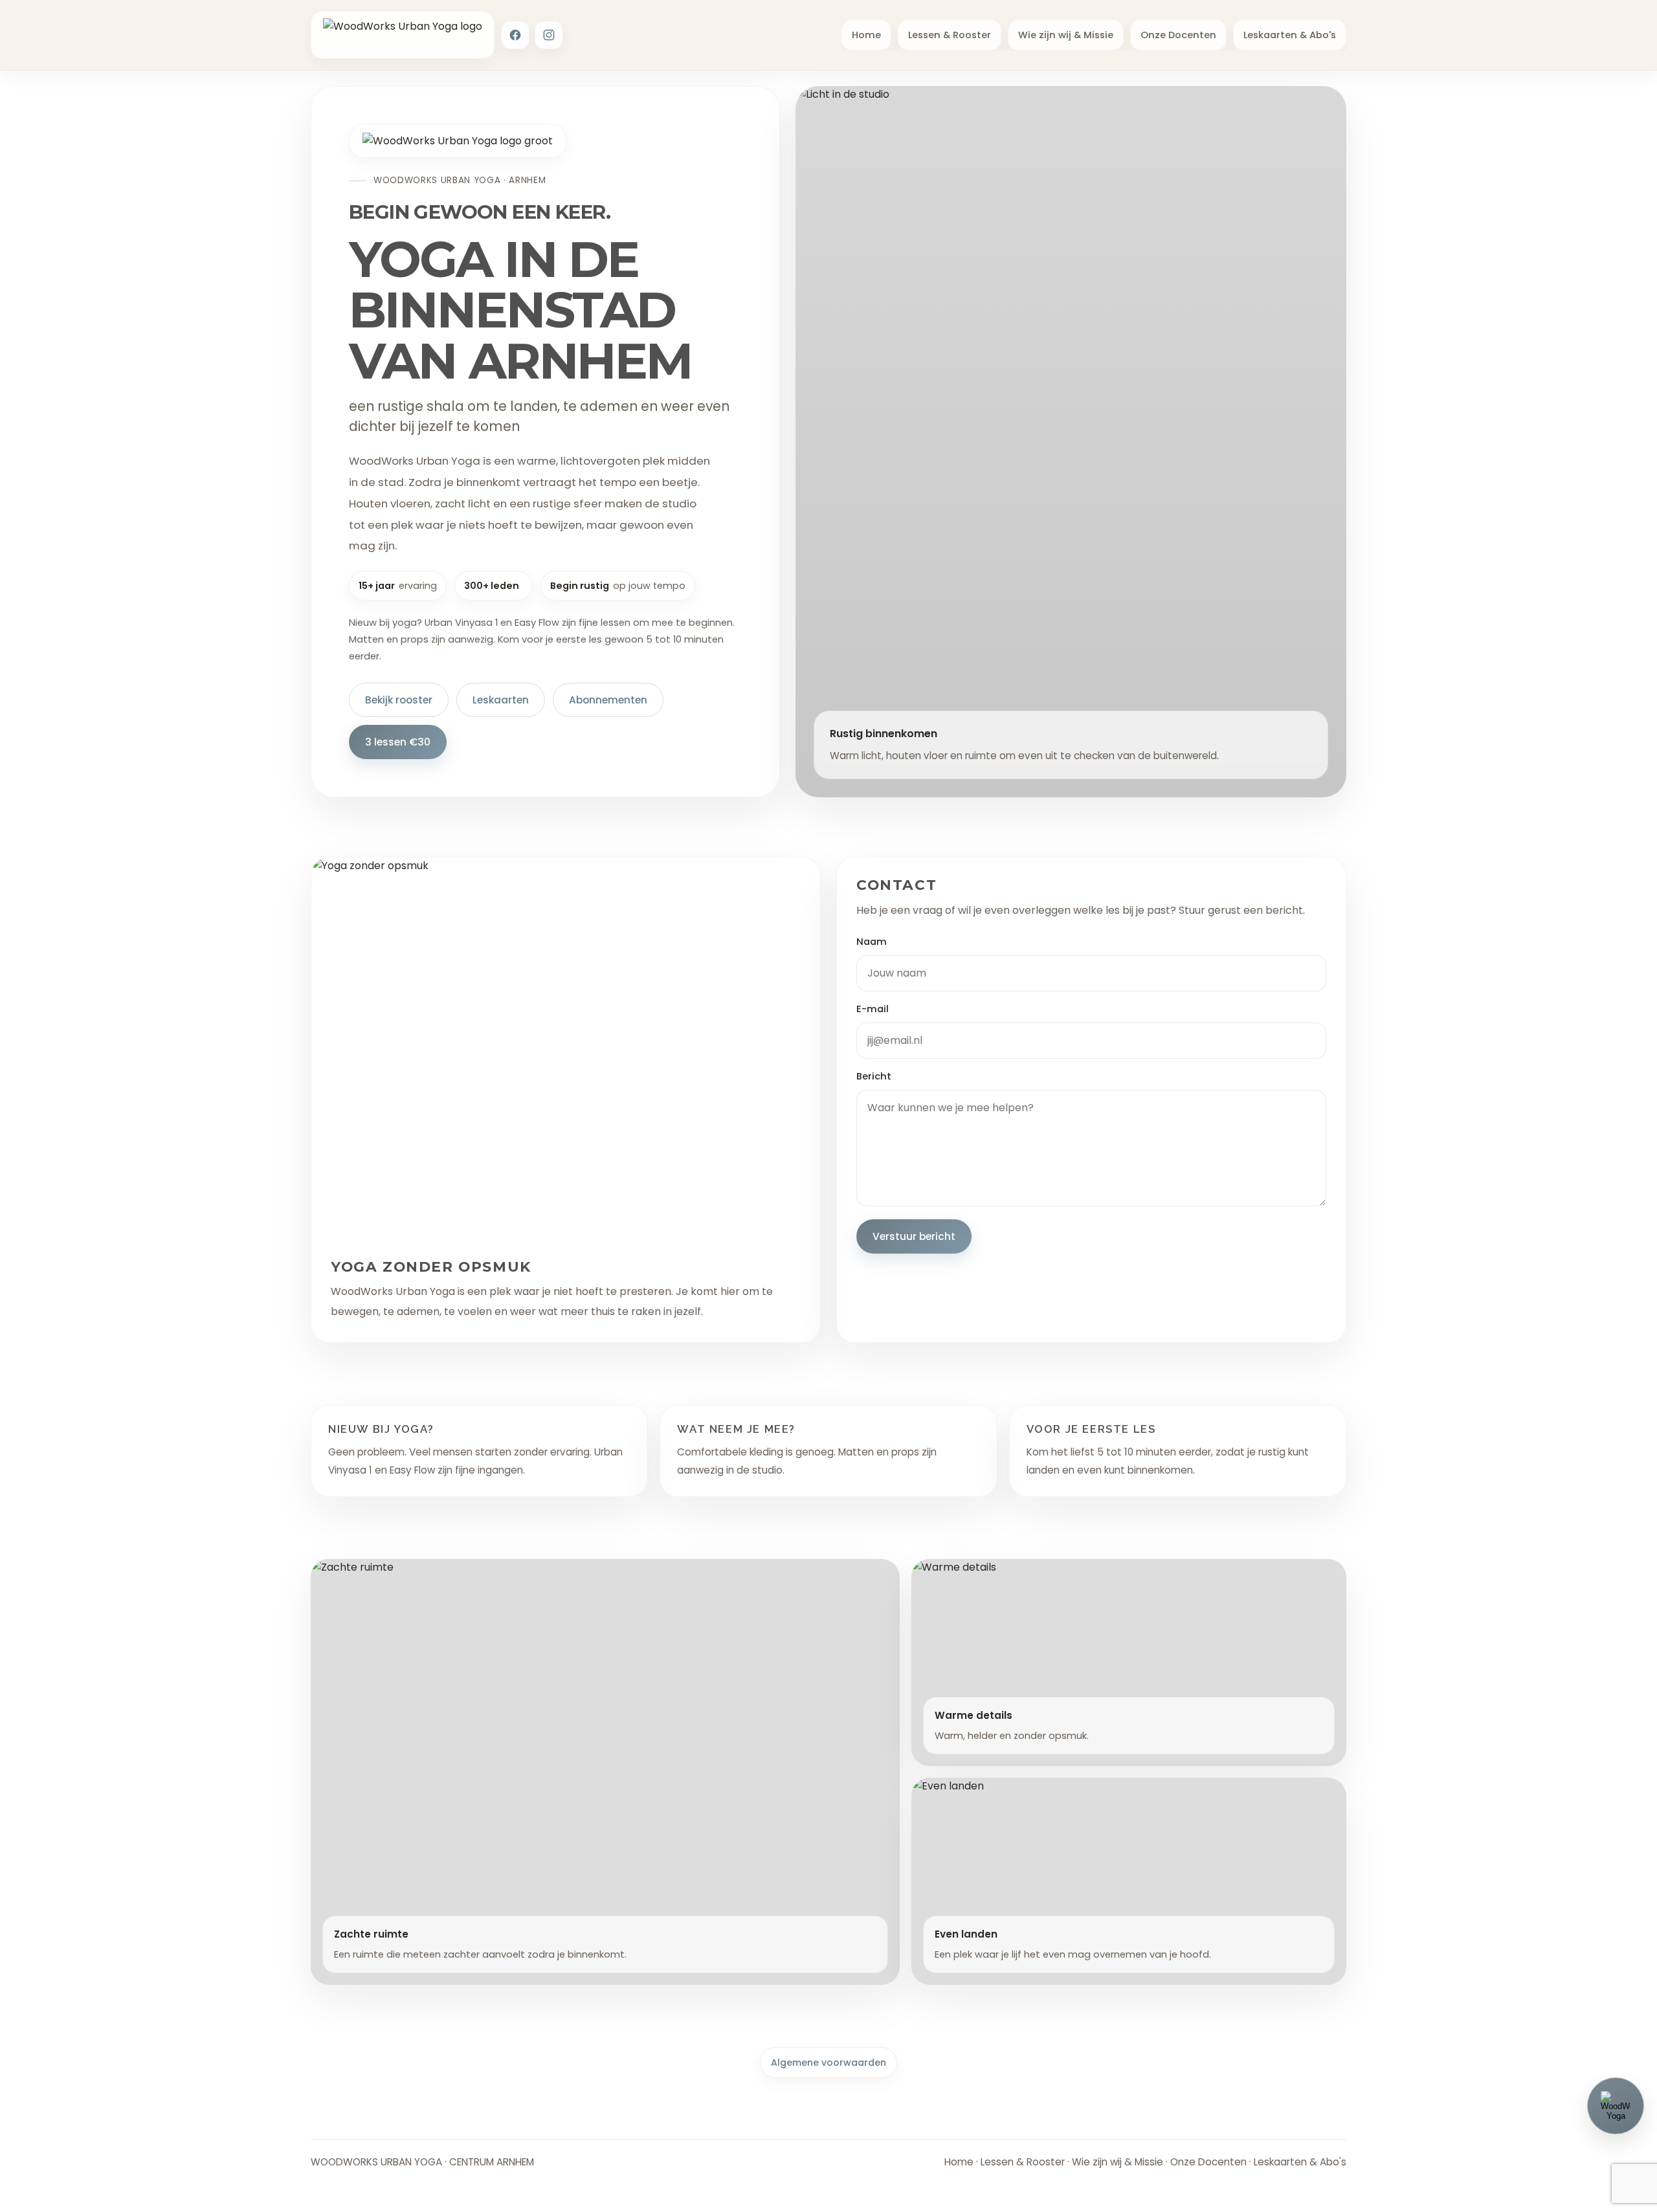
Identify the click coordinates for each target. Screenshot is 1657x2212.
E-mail (873, 1009)
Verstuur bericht (914, 1236)
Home (866, 35)
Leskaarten (501, 700)
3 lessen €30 (398, 742)
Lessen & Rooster (950, 35)
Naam (872, 942)
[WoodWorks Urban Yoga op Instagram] (549, 35)
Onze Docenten (1178, 35)
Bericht (874, 1076)
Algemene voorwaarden (828, 2063)
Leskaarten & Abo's (1290, 35)
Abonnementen (608, 700)
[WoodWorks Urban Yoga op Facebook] (515, 35)
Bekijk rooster (399, 700)
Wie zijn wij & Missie (1066, 35)
